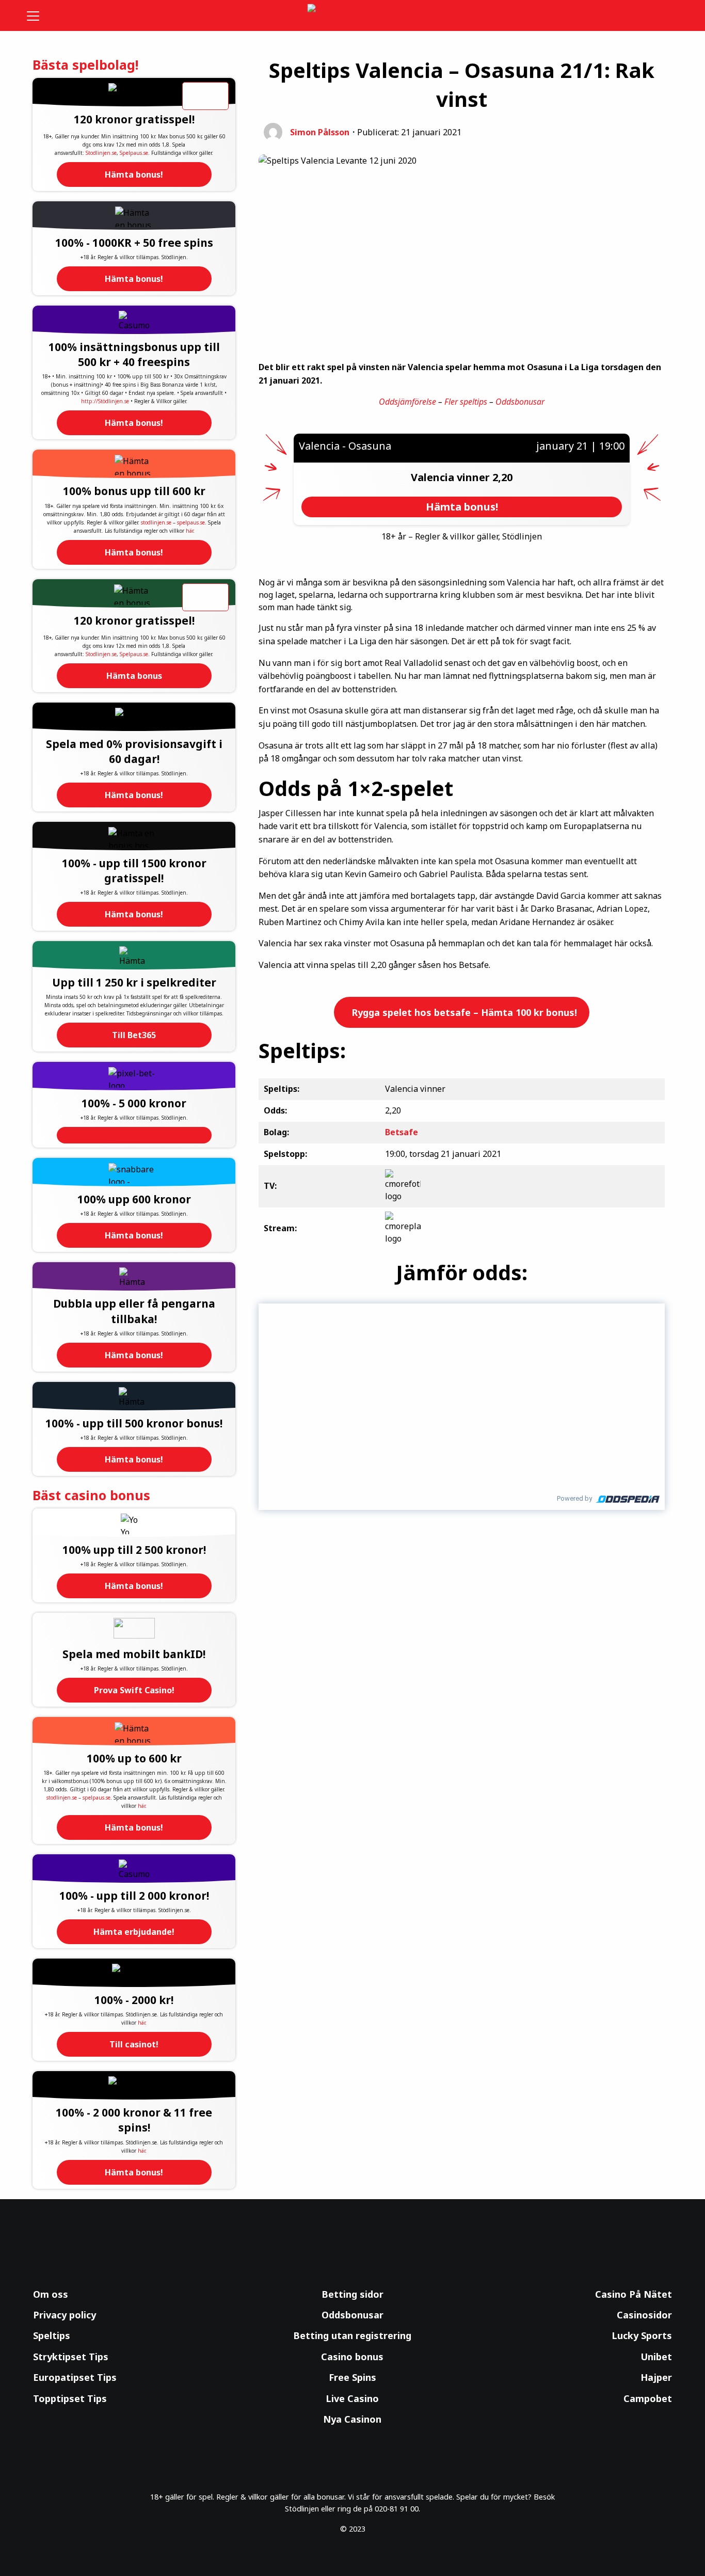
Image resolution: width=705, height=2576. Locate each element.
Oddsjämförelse (407, 402)
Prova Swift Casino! (134, 1690)
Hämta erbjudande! (134, 1932)
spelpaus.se (191, 522)
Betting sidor (352, 2294)
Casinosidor (644, 2315)
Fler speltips (466, 402)
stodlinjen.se (156, 522)
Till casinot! (134, 2044)
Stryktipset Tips (71, 2357)
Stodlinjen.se (101, 153)
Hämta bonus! (134, 174)
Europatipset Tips (75, 2377)
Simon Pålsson (320, 132)
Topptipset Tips (70, 2398)
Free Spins (352, 2377)
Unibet (656, 2357)
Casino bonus (352, 2357)
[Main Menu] (40, 15)
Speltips (52, 2335)
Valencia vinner (452, 477)
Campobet (648, 2398)
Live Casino (352, 2398)
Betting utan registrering (352, 2335)
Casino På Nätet (634, 2294)
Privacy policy (65, 2315)
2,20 (502, 477)
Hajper (656, 2377)
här (189, 531)
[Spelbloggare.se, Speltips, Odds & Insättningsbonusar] (353, 16)
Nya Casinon (352, 2419)
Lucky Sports (642, 2335)
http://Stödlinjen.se (105, 401)
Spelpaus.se (134, 153)
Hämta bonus (134, 676)
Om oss (51, 2294)
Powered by (574, 1498)
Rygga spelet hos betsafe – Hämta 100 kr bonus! (463, 1012)
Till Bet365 (134, 1035)
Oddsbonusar (520, 402)
